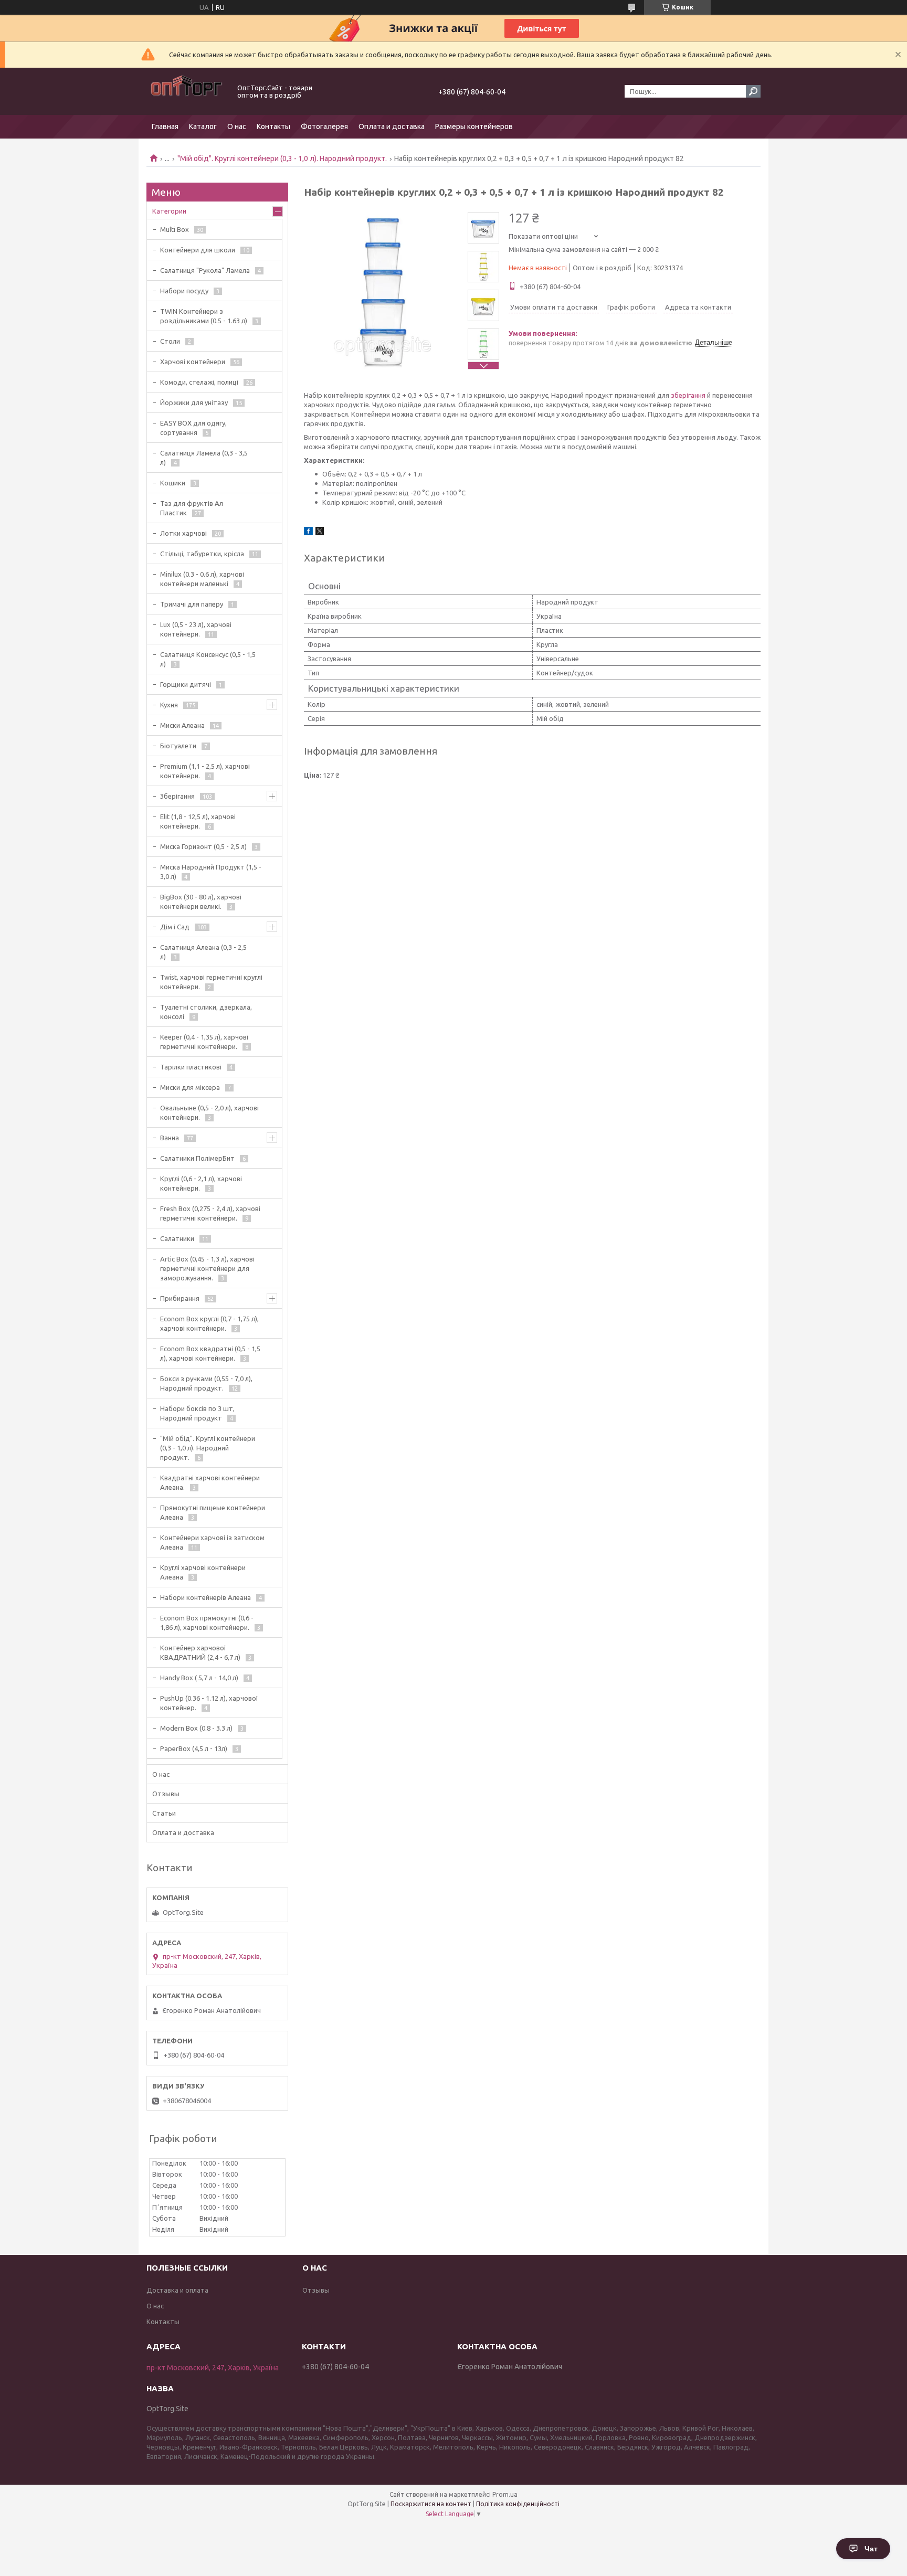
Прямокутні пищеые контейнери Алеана (213, 1512)
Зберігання (177, 796)
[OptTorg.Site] (186, 91)
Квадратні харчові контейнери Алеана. (210, 1482)
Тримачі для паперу (192, 604)
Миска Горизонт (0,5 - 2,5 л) (203, 846)
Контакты (273, 126)
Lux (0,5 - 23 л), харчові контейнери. (196, 629)
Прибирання (180, 1298)
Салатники (177, 1238)
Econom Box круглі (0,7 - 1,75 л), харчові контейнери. (209, 1323)
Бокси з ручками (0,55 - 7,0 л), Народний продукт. (206, 1383)
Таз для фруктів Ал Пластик (192, 508)
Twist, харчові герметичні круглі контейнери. (211, 982)
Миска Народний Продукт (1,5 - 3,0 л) (211, 872)
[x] (320, 533)
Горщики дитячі (186, 684)
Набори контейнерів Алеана (205, 1597)
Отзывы (166, 1794)
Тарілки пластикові (191, 1067)
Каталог (203, 126)
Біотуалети (178, 746)
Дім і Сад (175, 927)
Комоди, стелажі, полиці (199, 382)
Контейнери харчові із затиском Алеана (212, 1542)
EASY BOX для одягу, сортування (193, 428)
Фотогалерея (324, 126)
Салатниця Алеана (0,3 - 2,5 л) (203, 952)
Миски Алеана (182, 725)
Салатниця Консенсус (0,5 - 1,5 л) (208, 659)
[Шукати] (753, 91)
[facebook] (308, 533)
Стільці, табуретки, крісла (202, 554)
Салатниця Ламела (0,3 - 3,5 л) (204, 458)
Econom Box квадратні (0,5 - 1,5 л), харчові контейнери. (210, 1353)
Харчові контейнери (193, 362)
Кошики (173, 483)
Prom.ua (505, 2494)
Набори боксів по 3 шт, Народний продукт (197, 1413)
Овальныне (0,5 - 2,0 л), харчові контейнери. (209, 1112)
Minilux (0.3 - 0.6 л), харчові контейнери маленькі (202, 579)
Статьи (164, 1813)
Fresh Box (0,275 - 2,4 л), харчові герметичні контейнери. (210, 1213)
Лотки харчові (183, 533)
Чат (871, 2549)
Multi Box (175, 229)
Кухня (169, 705)
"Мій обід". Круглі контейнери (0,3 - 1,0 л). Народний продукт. (282, 158)
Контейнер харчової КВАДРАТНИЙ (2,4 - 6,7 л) (200, 1652)
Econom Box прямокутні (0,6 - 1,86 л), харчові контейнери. (207, 1623)
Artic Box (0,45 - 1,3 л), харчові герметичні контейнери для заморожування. (207, 1268)
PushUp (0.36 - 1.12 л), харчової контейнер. (209, 1703)
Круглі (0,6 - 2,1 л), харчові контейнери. (201, 1183)
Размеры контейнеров (474, 126)
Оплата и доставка (392, 126)
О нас (237, 126)
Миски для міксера (190, 1087)
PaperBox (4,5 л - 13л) (194, 1748)
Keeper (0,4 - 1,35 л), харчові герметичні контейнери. (204, 1042)
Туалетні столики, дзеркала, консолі (206, 1012)
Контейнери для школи (198, 250)
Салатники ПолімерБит (197, 1158)
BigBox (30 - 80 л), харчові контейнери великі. (201, 902)
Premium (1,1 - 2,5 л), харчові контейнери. (205, 771)
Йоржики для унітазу (194, 402)
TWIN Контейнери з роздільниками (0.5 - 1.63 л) (204, 316)
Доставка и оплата (177, 2290)
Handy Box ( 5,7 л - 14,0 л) (199, 1678)
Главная (165, 126)
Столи (170, 341)
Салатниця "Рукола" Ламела (205, 270)
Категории (169, 211)
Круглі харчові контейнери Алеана (203, 1572)
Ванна (170, 1138)
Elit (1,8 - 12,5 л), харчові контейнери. (198, 821)
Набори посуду (184, 291)
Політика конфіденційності (518, 2504)
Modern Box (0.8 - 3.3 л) (196, 1728)
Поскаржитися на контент (431, 2504)
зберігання (688, 395)
